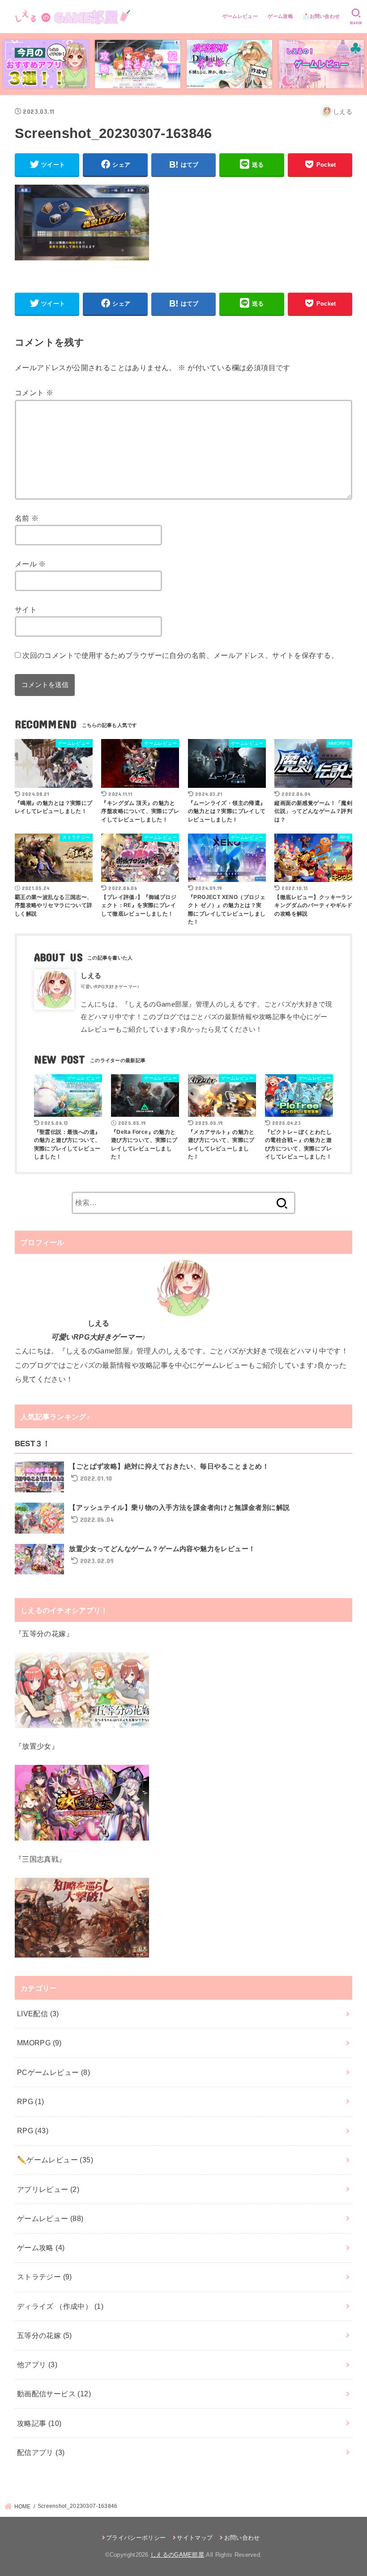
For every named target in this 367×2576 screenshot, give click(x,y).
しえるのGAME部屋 (177, 2555)
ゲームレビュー (240, 16)
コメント (34, 393)
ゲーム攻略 (280, 16)
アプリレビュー (48, 2189)
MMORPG (39, 2043)
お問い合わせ (242, 2538)
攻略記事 (39, 2423)
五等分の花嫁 (45, 2335)
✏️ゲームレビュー (55, 2160)
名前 (27, 518)
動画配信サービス (54, 2394)
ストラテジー (45, 2277)
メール (30, 564)
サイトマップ (195, 2538)
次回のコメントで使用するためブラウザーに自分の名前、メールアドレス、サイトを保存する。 (180, 655)
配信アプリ (41, 2452)
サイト (26, 609)
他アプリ (37, 2364)
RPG (31, 2101)
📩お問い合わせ (321, 16)
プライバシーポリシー (136, 2538)
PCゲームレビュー (53, 2072)
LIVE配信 (38, 2014)
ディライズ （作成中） (60, 2306)
